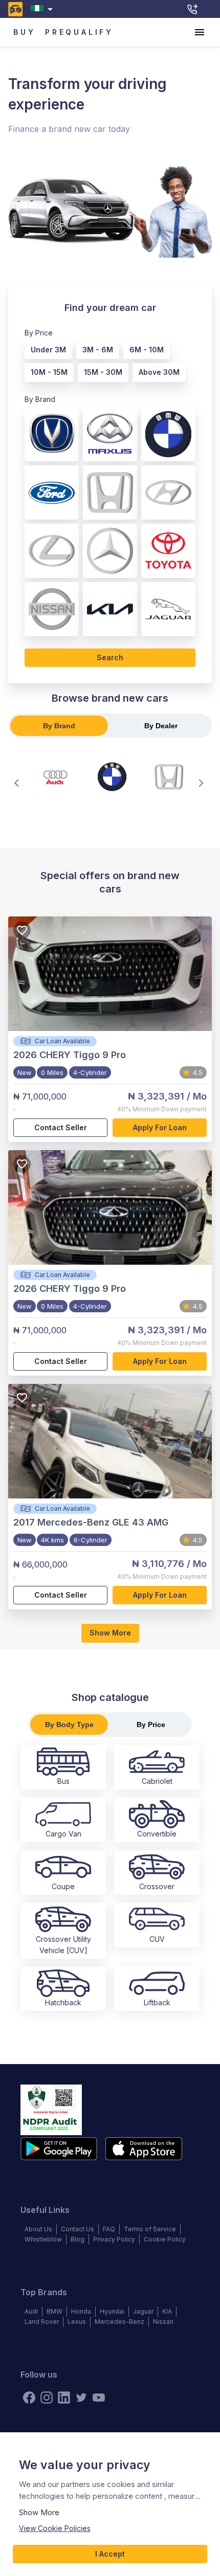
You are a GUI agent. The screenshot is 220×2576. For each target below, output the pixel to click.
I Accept (110, 2554)
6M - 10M (147, 350)
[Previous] (19, 783)
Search (110, 657)
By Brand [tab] (59, 726)
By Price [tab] (151, 1724)
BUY (24, 32)
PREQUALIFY (79, 32)
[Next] (201, 783)
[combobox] (44, 9)
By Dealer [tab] (161, 726)
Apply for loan (160, 1127)
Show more (110, 1633)
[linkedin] (64, 2398)
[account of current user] (200, 32)
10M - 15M (49, 372)
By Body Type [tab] (69, 1724)
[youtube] (99, 2398)
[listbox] (106, 359)
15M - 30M (103, 372)
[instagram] (47, 2398)
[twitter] (81, 2398)
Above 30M (159, 372)
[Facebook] (29, 2398)
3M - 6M (98, 350)
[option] (46, 348)
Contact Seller (61, 1127)
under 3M (48, 350)
